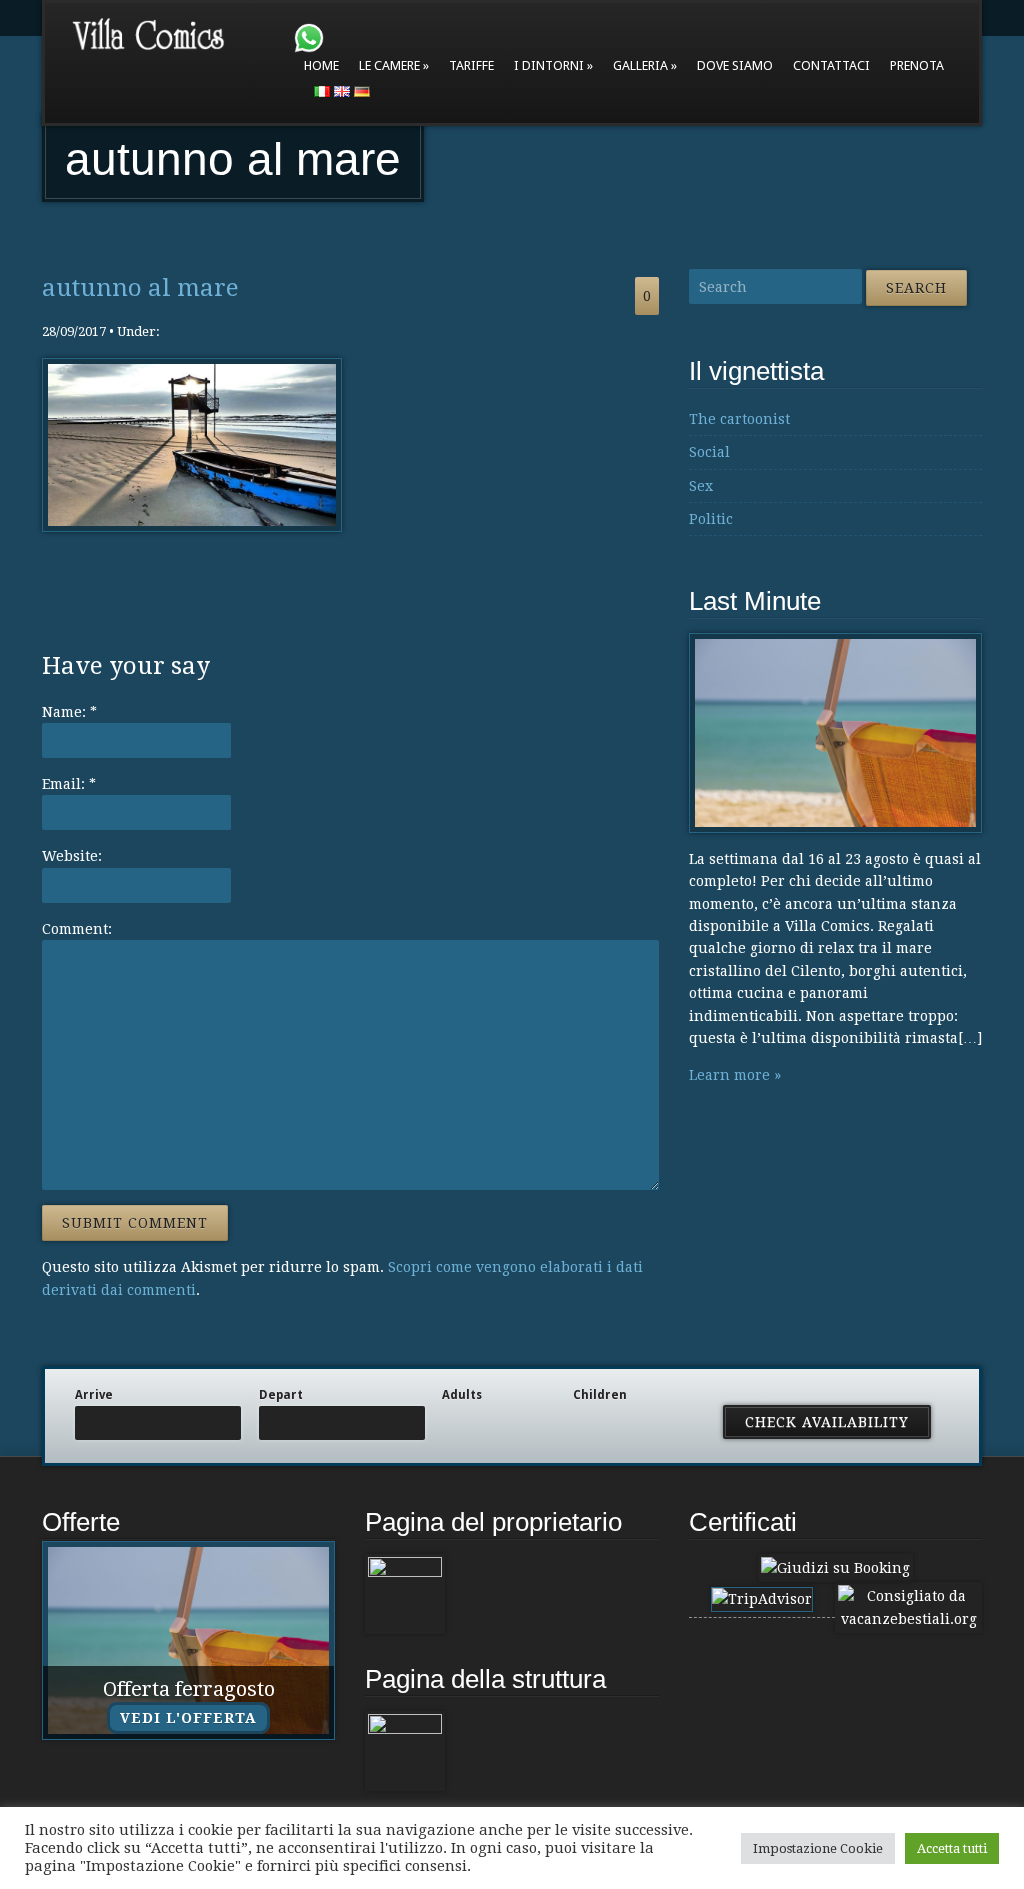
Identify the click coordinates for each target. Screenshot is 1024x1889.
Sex (701, 486)
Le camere (389, 65)
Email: (69, 784)
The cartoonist (739, 419)
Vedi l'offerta (188, 1718)
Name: (69, 712)
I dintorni (549, 65)
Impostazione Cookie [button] (818, 1848)
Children (600, 1395)
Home (321, 65)
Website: (72, 856)
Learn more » (735, 1075)
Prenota (917, 65)
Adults (462, 1395)
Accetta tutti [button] (952, 1848)
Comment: (77, 929)
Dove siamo (735, 65)
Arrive (94, 1395)
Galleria (640, 65)
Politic (711, 519)
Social (709, 452)
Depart (281, 1395)
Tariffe (471, 65)
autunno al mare (140, 288)
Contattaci (831, 65)
